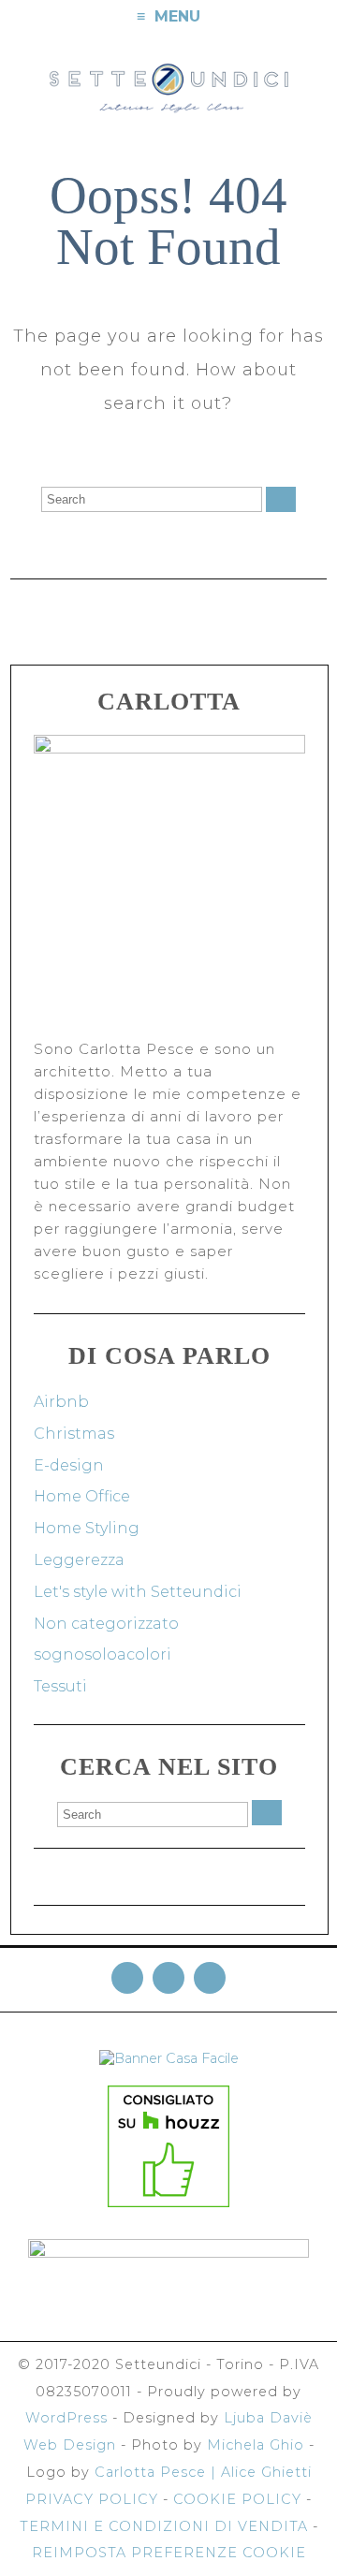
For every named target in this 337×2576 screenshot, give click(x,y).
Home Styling (87, 1528)
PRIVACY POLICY (92, 2499)
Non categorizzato (106, 1624)
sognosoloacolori (103, 1654)
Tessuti (60, 1686)
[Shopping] (320, 17)
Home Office (82, 1496)
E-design (69, 1465)
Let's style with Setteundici (138, 1592)
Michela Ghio (256, 2445)
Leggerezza (79, 1560)
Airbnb (61, 1402)
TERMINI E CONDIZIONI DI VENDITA (164, 2526)
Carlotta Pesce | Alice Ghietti (203, 2472)
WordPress (66, 2418)
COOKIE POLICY (237, 2499)
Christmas (74, 1434)
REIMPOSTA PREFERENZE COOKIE (169, 2553)
